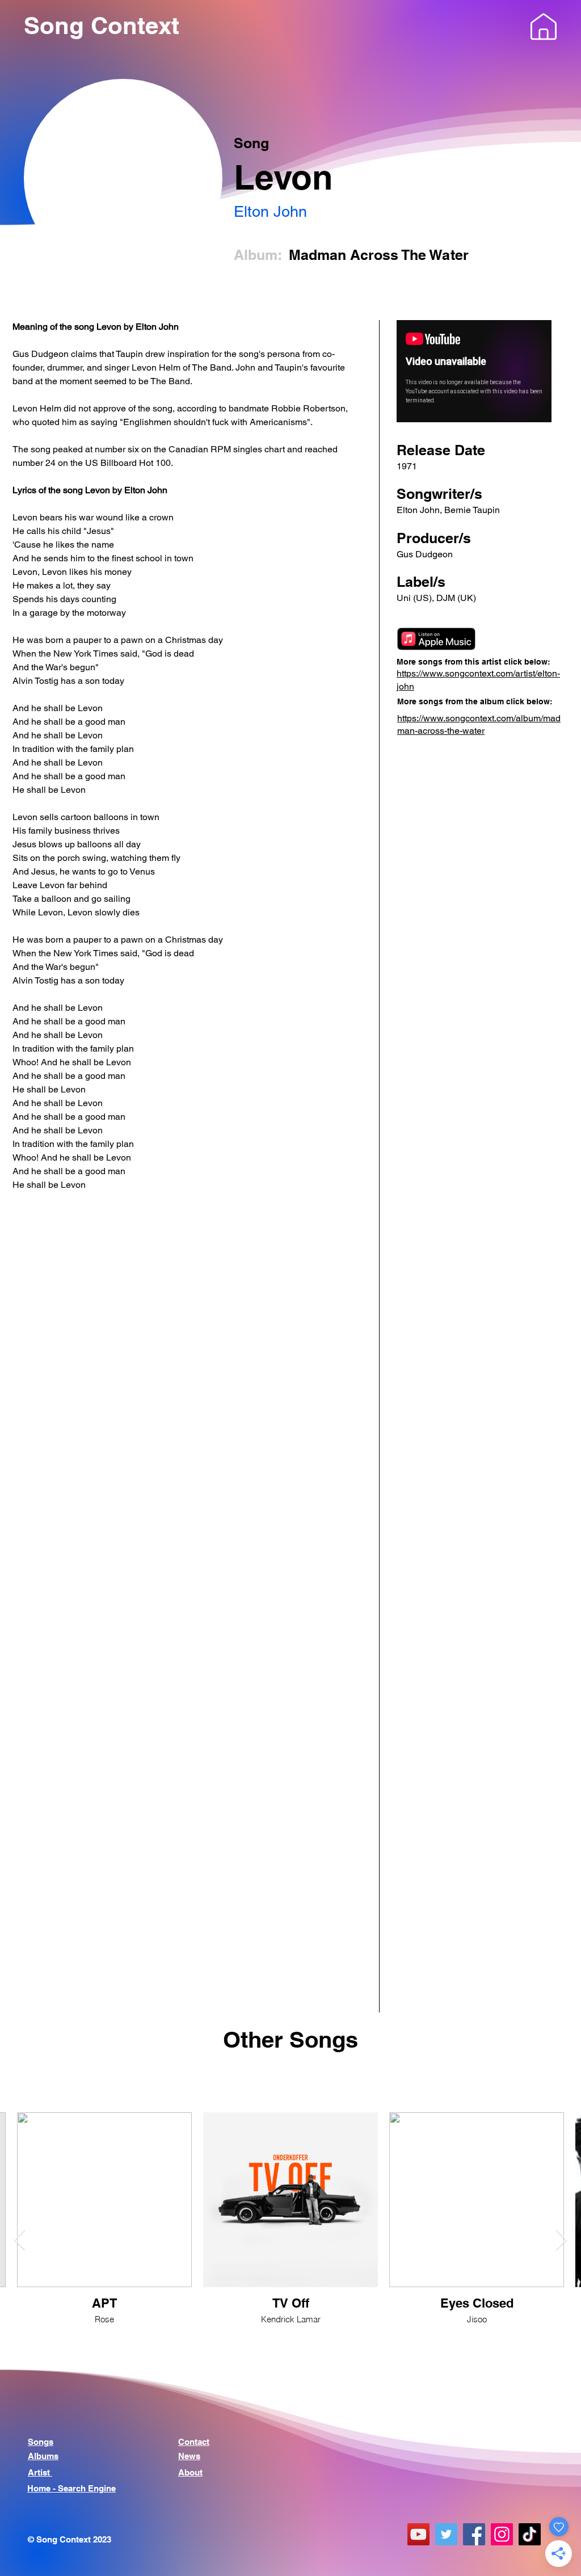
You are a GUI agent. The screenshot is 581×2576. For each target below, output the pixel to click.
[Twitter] (446, 2534)
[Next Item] (561, 2240)
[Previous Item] (20, 2240)
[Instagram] (502, 2534)
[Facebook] (474, 2534)
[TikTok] (530, 2534)
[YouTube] (418, 2534)
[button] (544, 27)
